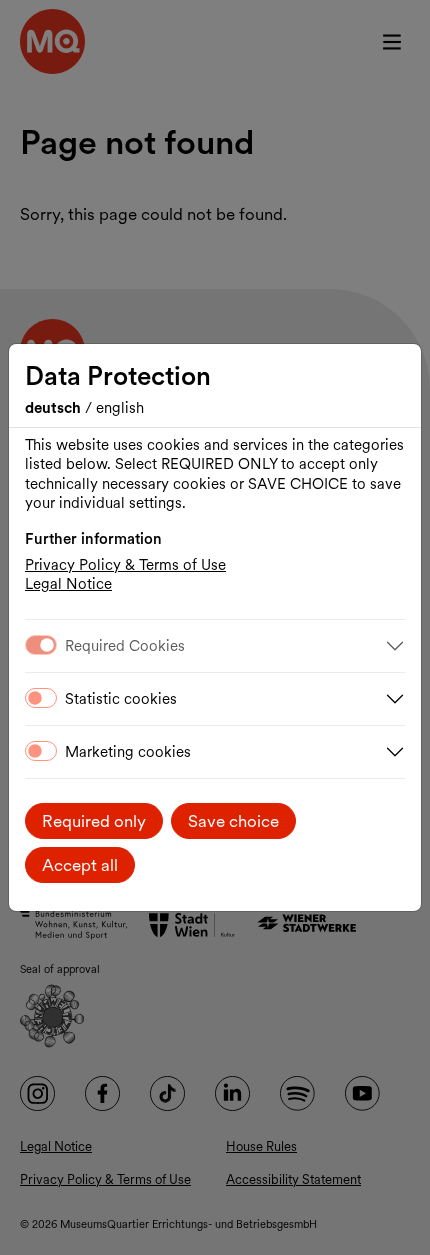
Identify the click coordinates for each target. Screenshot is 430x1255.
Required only (94, 821)
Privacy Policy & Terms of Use (125, 565)
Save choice (233, 821)
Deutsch (55, 408)
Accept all (80, 865)
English (120, 408)
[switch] (41, 698)
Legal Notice (68, 584)
